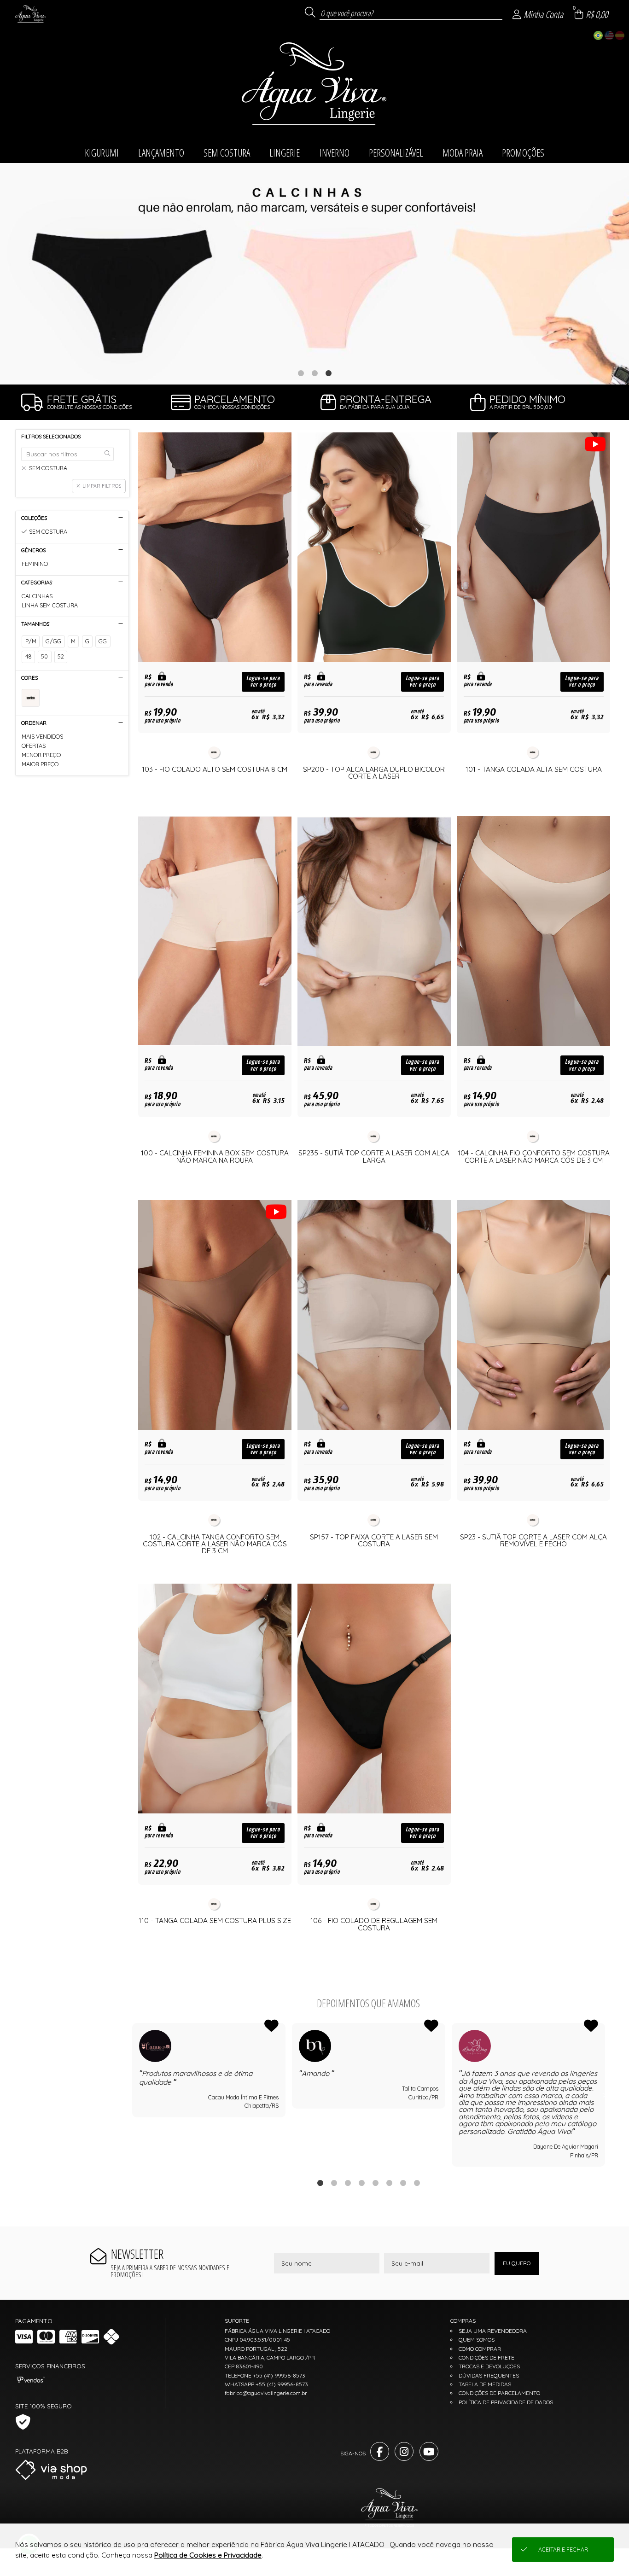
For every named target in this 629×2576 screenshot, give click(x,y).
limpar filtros (102, 486)
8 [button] (417, 2183)
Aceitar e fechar (563, 2550)
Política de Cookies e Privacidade (208, 2555)
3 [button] (328, 373)
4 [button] (361, 2183)
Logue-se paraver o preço (263, 682)
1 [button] (301, 373)
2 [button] (314, 373)
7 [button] (403, 2183)
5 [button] (375, 2183)
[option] (314, 274)
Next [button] (605, 2095)
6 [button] (389, 2183)
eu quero (517, 2263)
